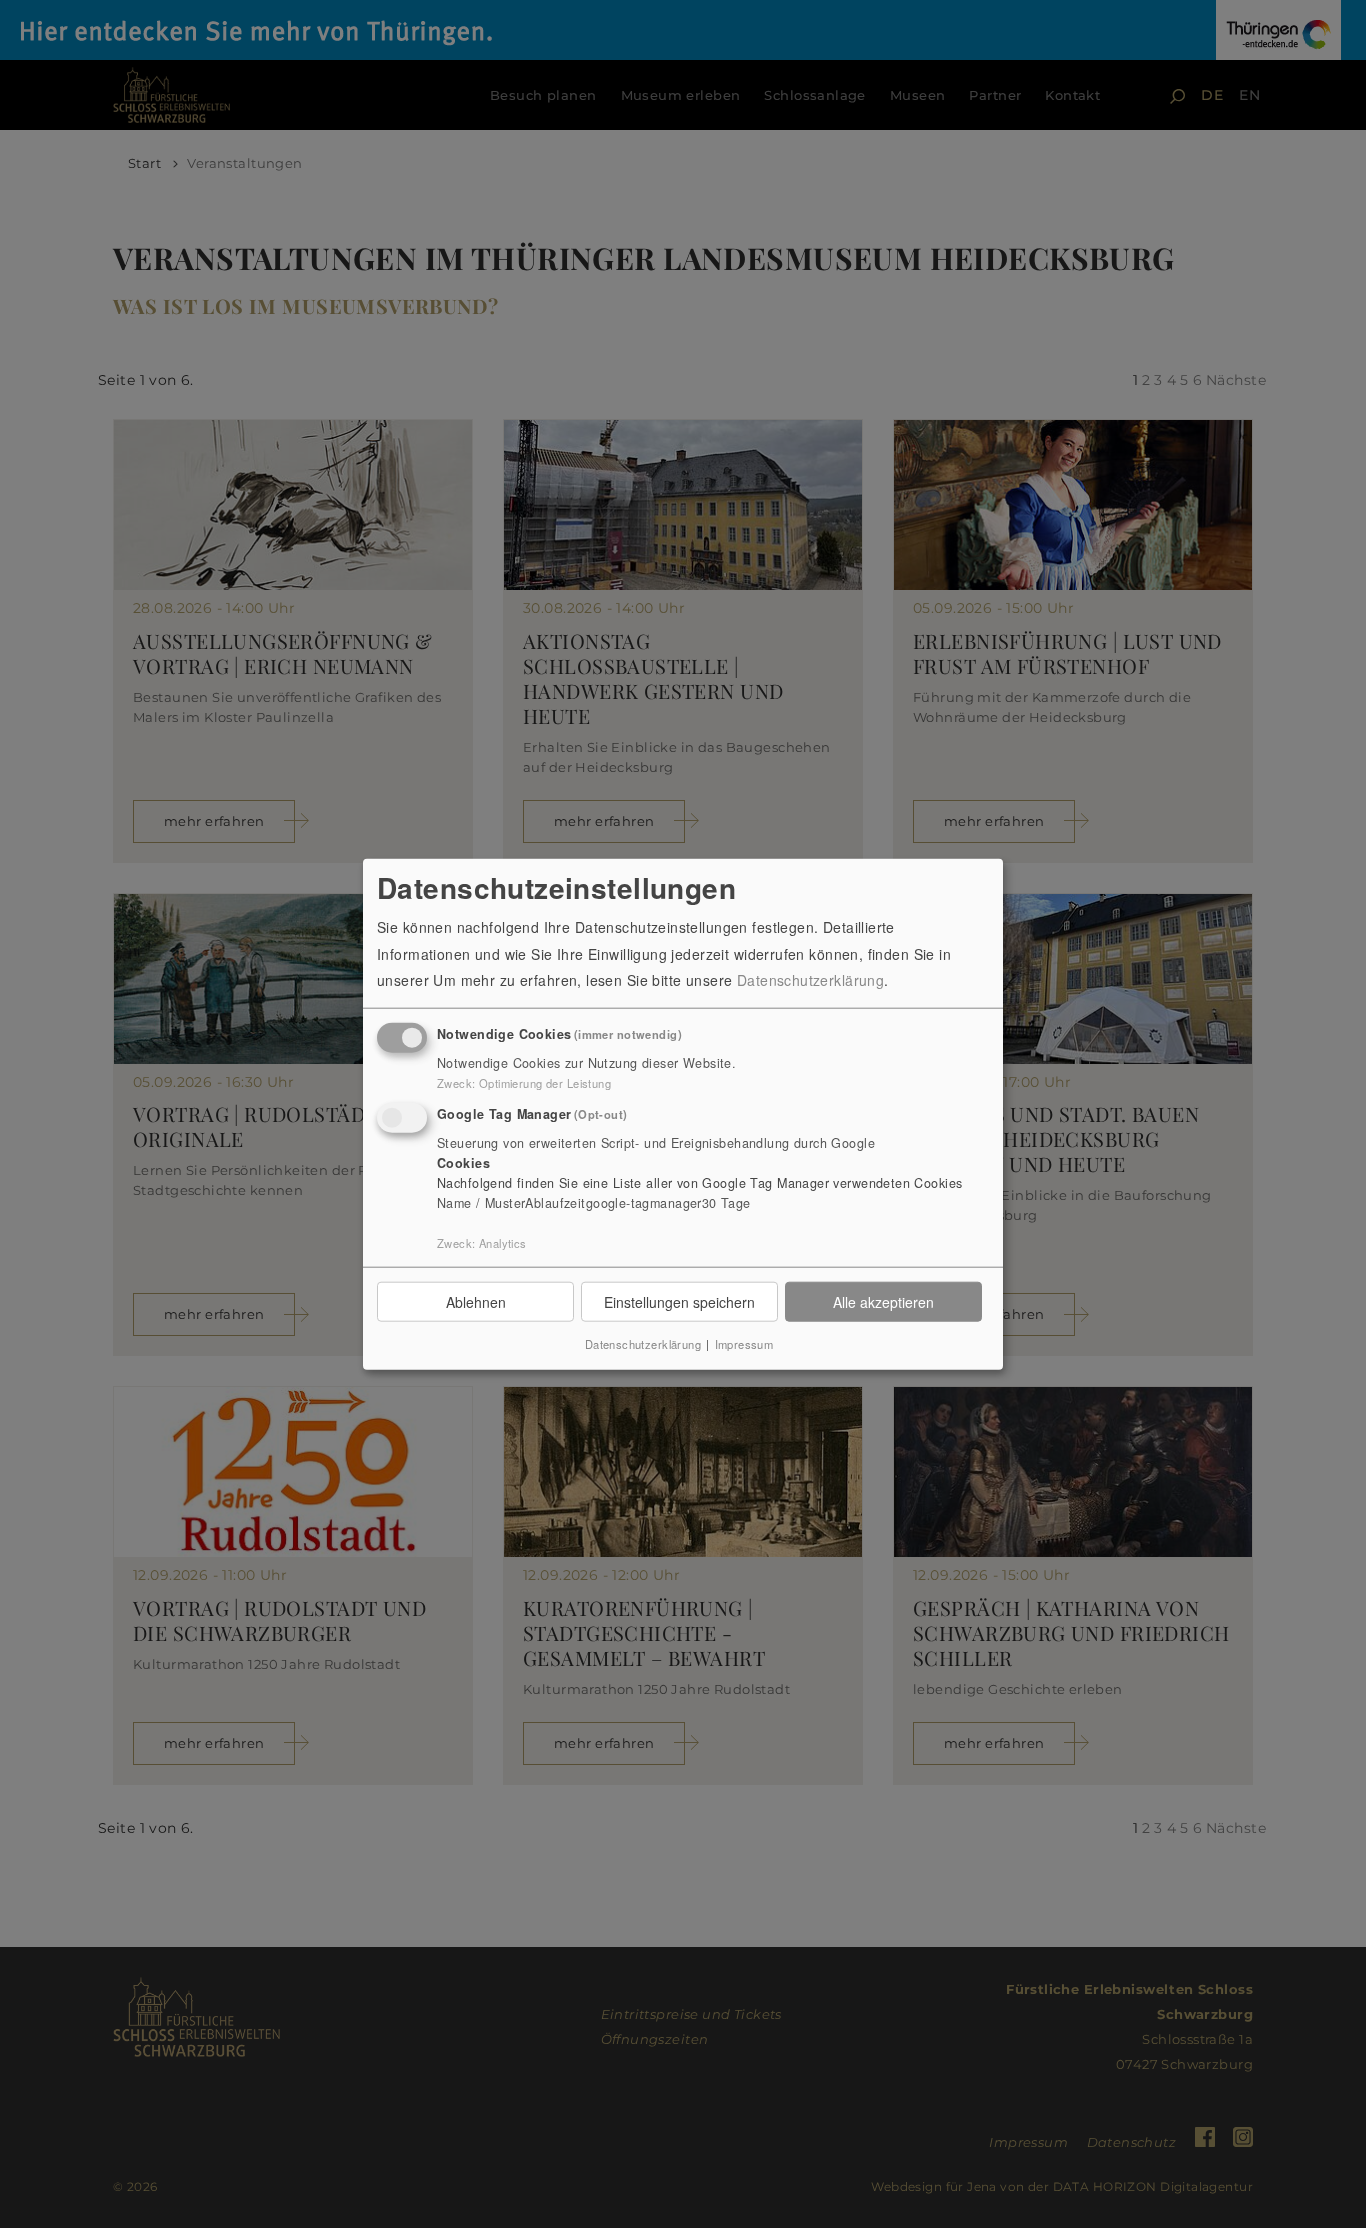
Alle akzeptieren (883, 1301)
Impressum (744, 1344)
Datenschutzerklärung (810, 980)
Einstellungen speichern (679, 1301)
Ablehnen (476, 1301)
